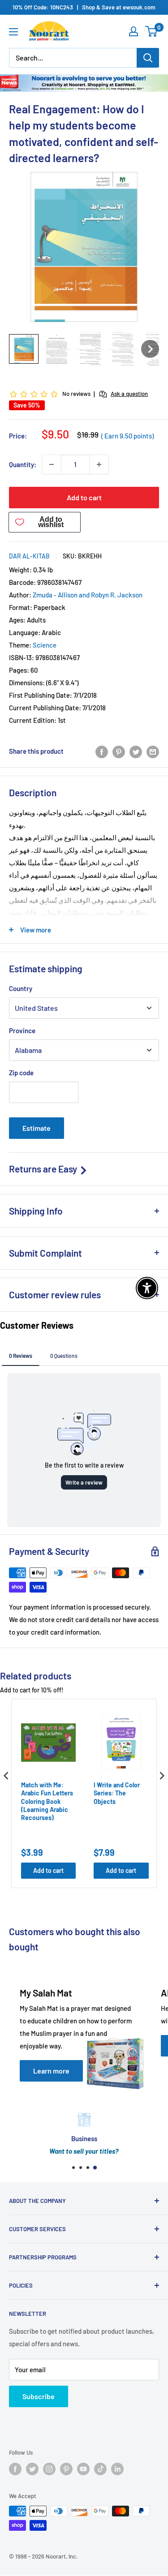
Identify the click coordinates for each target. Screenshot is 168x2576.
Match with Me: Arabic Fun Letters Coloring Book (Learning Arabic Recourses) (47, 1801)
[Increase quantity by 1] (99, 464)
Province (22, 1030)
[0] (152, 31)
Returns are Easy (44, 1169)
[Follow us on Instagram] (49, 2469)
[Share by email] (153, 751)
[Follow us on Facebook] (15, 2469)
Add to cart (84, 497)
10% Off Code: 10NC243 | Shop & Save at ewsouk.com (84, 7)
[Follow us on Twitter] (32, 2469)
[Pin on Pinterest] (119, 751)
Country (21, 988)
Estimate (37, 1128)
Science (45, 645)
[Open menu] (13, 32)
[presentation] (6, 1775)
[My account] (134, 31)
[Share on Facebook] (102, 751)
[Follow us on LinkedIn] (117, 2469)
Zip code (21, 1073)
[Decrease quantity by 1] (52, 464)
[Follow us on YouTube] (83, 2469)
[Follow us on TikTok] (100, 2469)
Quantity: (23, 464)
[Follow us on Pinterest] (66, 2469)
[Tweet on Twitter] (136, 751)
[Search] (148, 58)
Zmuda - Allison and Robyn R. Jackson (88, 595)
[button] (24, 349)
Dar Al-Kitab (29, 556)
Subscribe (39, 2396)
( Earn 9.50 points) (127, 436)
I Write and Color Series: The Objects (117, 1793)
